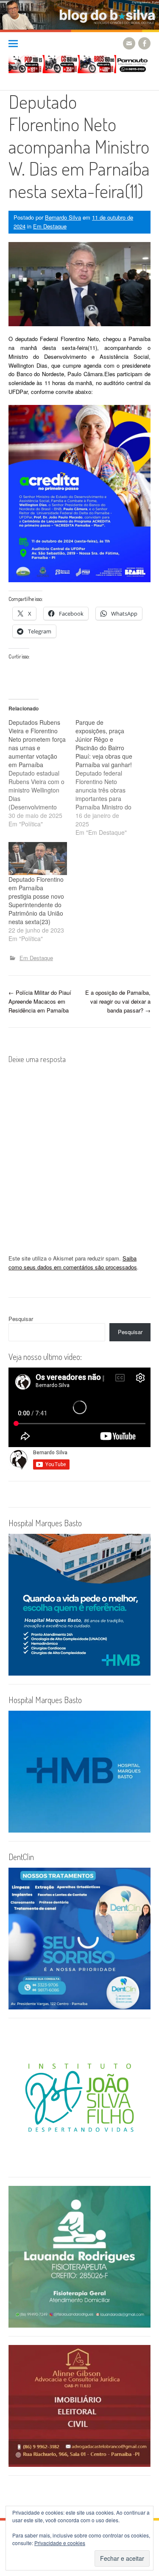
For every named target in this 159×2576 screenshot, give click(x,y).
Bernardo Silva (63, 217)
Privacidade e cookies (60, 2543)
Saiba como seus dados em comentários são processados (73, 1263)
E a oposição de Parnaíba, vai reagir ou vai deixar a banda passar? (118, 1001)
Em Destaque (50, 226)
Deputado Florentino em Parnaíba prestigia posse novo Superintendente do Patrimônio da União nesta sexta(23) (36, 900)
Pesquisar (21, 1319)
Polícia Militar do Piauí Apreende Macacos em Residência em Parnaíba (40, 1001)
